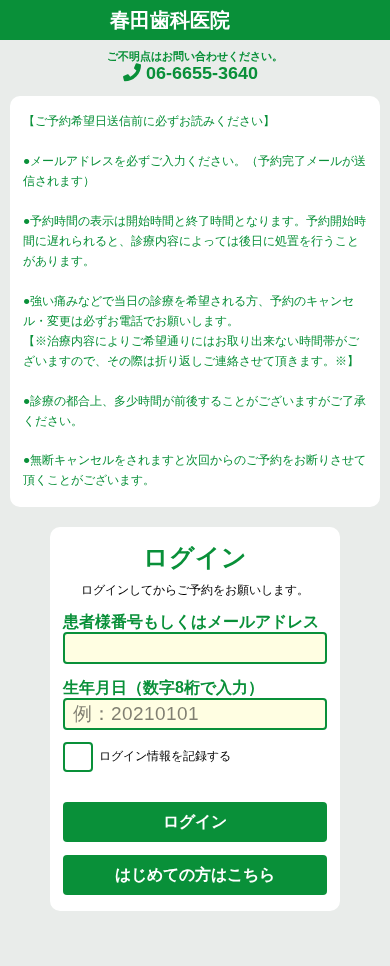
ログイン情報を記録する (163, 756)
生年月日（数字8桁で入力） (163, 687)
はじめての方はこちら (195, 874)
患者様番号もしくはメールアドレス (191, 621)
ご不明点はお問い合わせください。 (195, 66)
